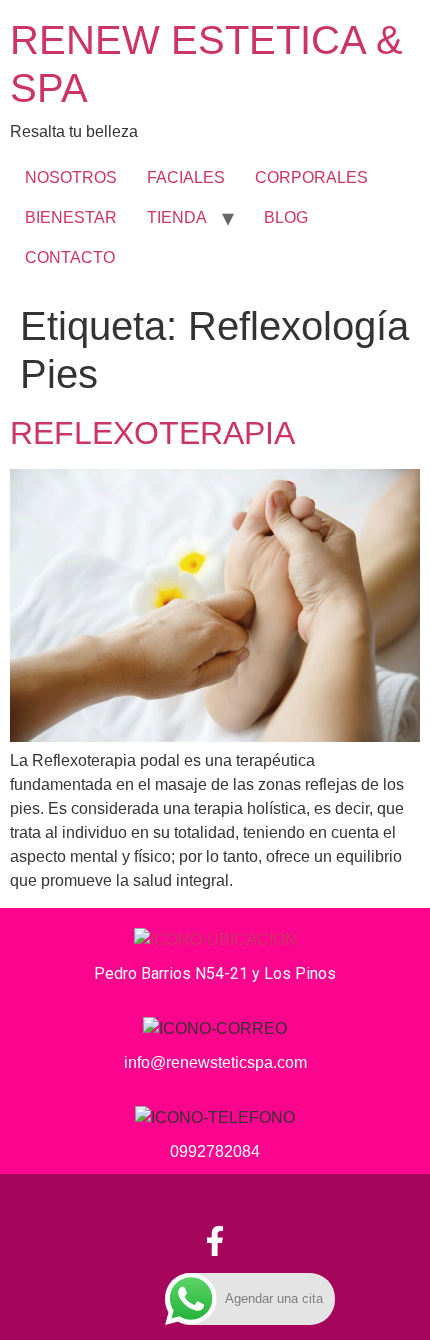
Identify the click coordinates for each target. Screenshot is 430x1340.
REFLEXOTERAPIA (152, 433)
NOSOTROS (71, 177)
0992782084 (215, 1151)
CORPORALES (311, 177)
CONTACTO (70, 257)
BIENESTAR (71, 217)
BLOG (286, 217)
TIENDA (177, 217)
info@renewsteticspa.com (215, 1062)
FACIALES (186, 177)
